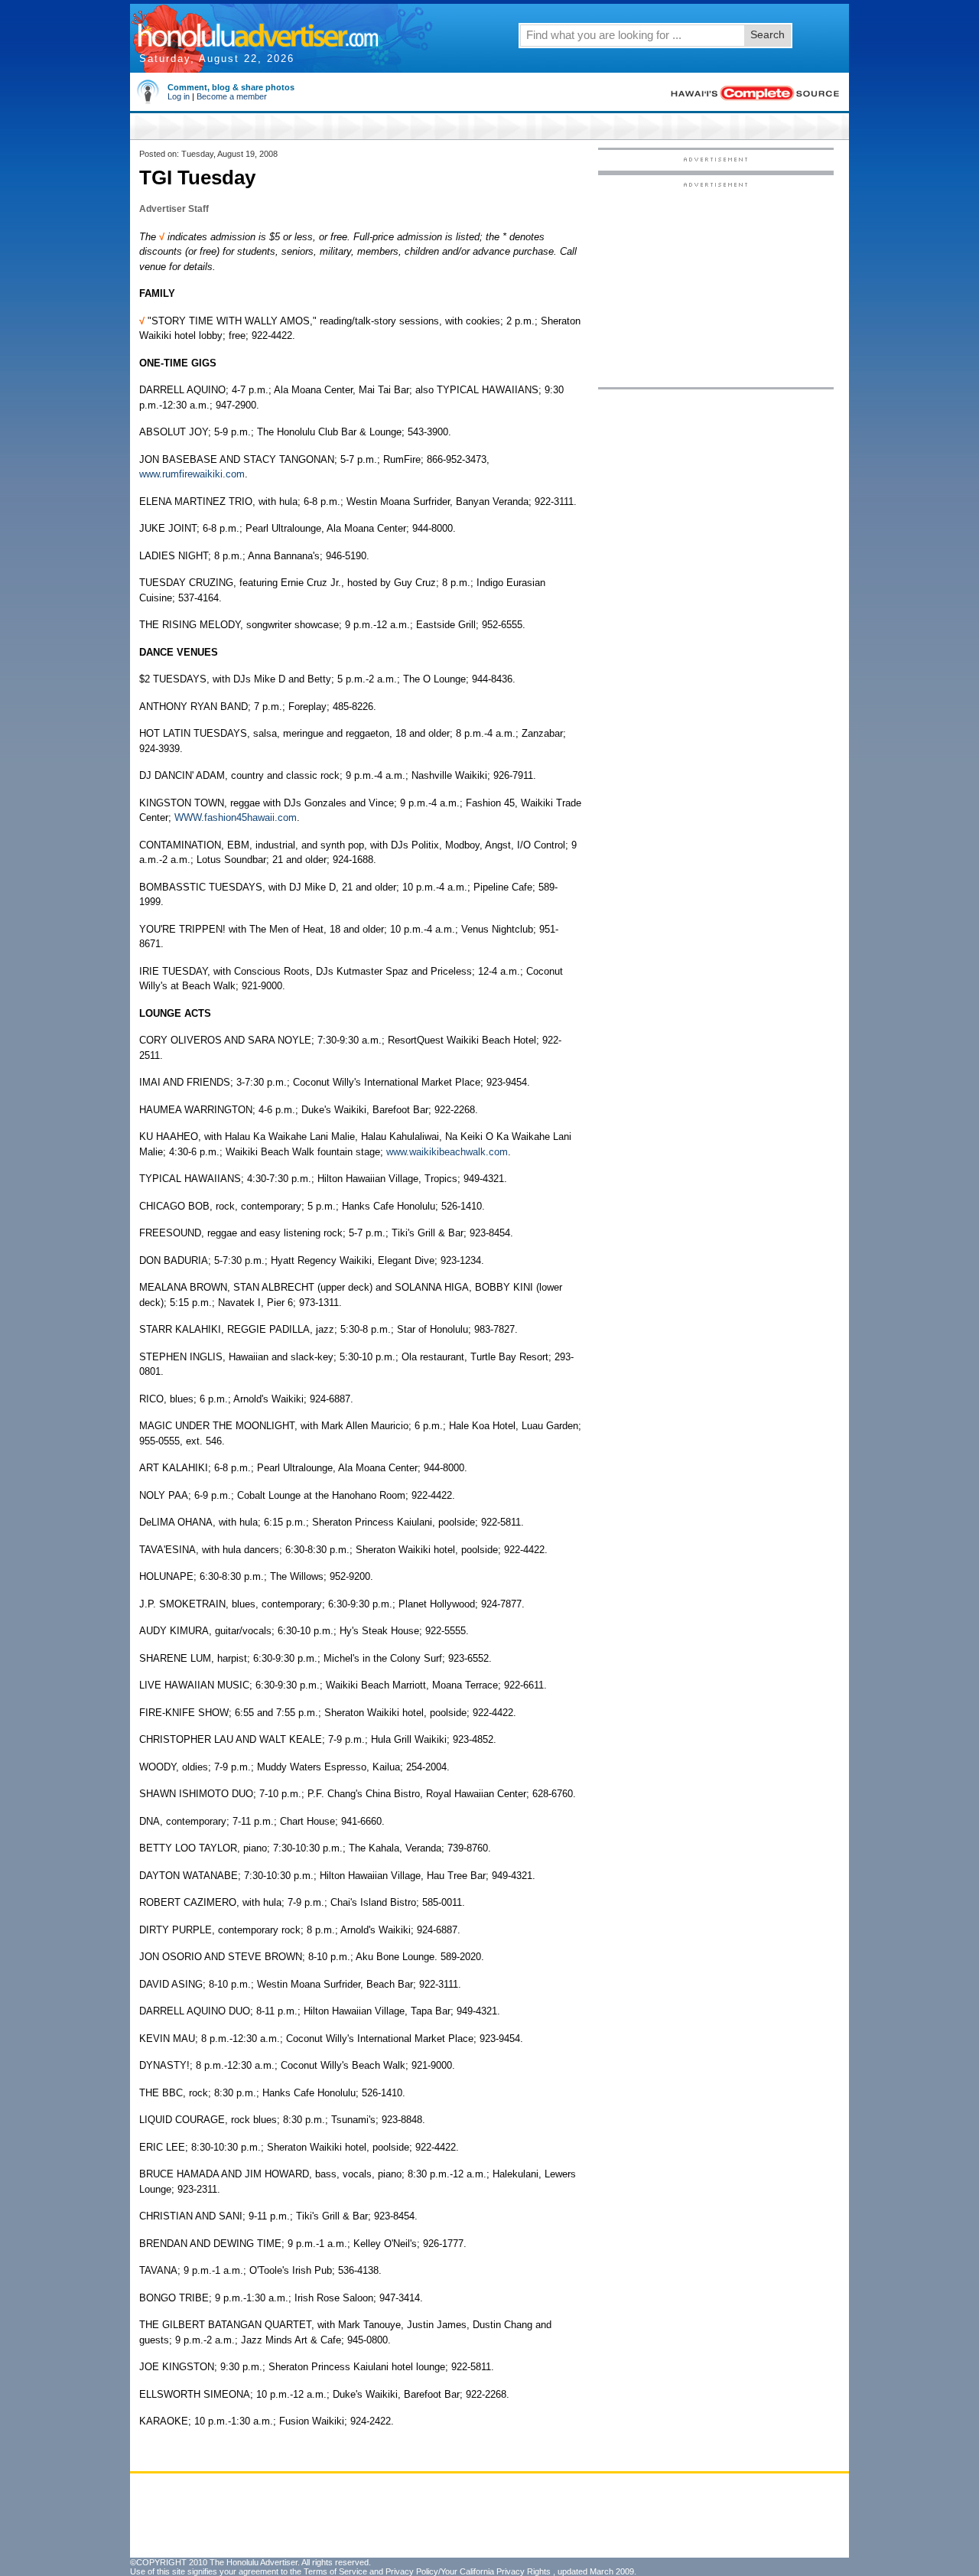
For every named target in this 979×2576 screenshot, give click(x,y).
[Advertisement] (716, 284)
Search (768, 34)
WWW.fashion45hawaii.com (236, 817)
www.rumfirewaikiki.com (192, 474)
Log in (179, 96)
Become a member (232, 96)
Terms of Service (335, 2571)
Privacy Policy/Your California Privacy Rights (468, 2571)
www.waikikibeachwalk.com (447, 1152)
